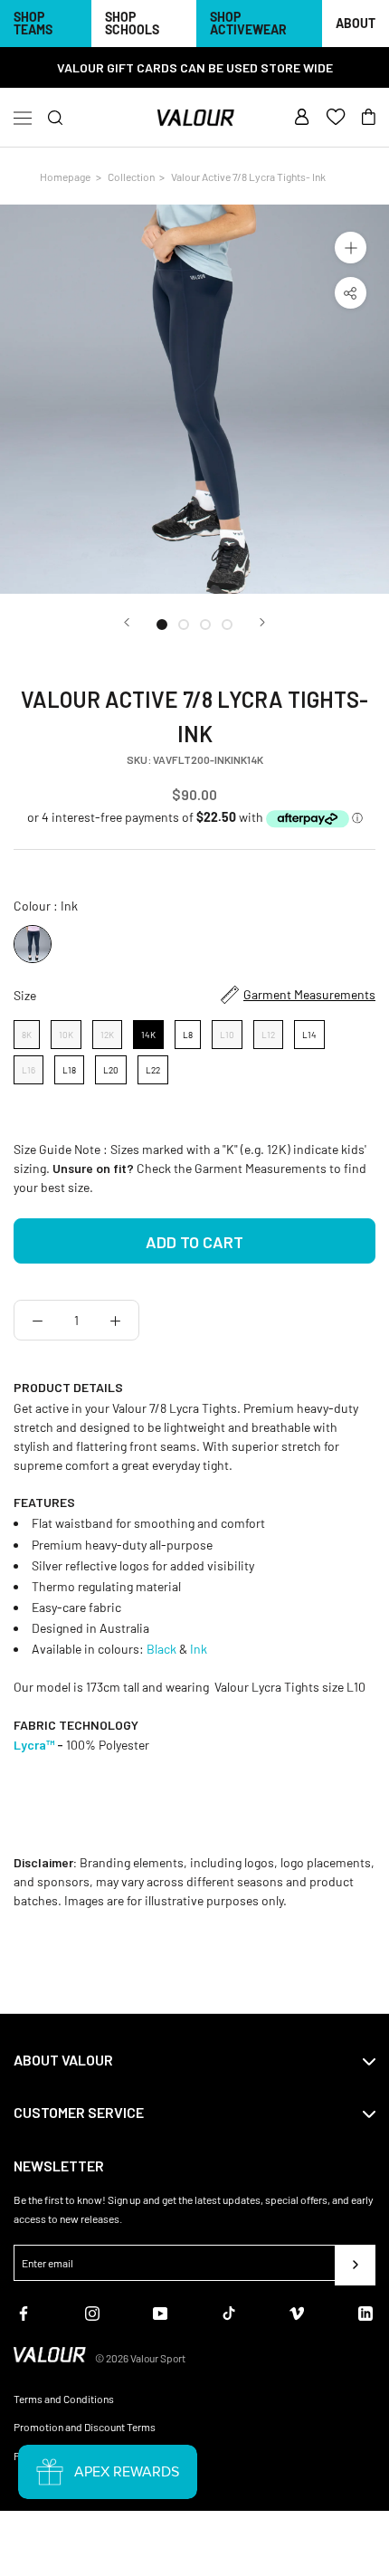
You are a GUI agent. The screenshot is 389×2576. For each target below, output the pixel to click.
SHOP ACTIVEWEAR (248, 23)
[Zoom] (351, 248)
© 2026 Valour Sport (140, 2358)
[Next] (262, 622)
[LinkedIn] (365, 2312)
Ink (200, 1649)
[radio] (33, 944)
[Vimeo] (297, 2312)
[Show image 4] (227, 625)
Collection (131, 177)
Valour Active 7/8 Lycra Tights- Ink (248, 177)
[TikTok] (229, 2312)
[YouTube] (160, 2312)
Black (163, 1649)
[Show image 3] (205, 625)
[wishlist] (336, 118)
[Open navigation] (23, 118)
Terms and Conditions (64, 2399)
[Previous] (127, 622)
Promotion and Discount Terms (85, 2427)
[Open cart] (369, 118)
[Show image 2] (184, 625)
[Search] (56, 118)
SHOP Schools (132, 23)
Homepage (65, 177)
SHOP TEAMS (33, 23)
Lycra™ (34, 1745)
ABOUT (356, 23)
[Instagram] (92, 2312)
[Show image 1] (162, 625)
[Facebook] (24, 2312)
